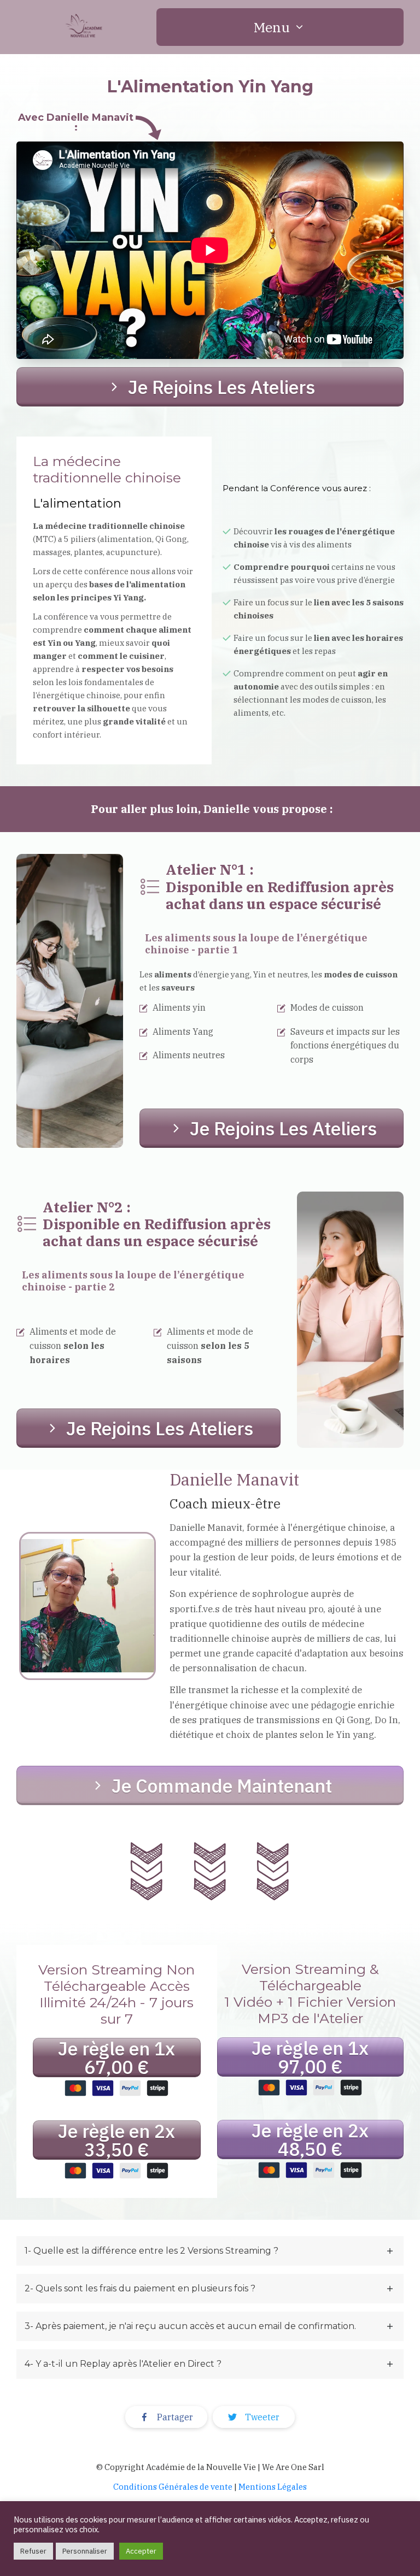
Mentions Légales (273, 2487)
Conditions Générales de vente (173, 2487)
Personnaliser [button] (85, 2551)
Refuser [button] (33, 2551)
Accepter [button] (141, 2551)
